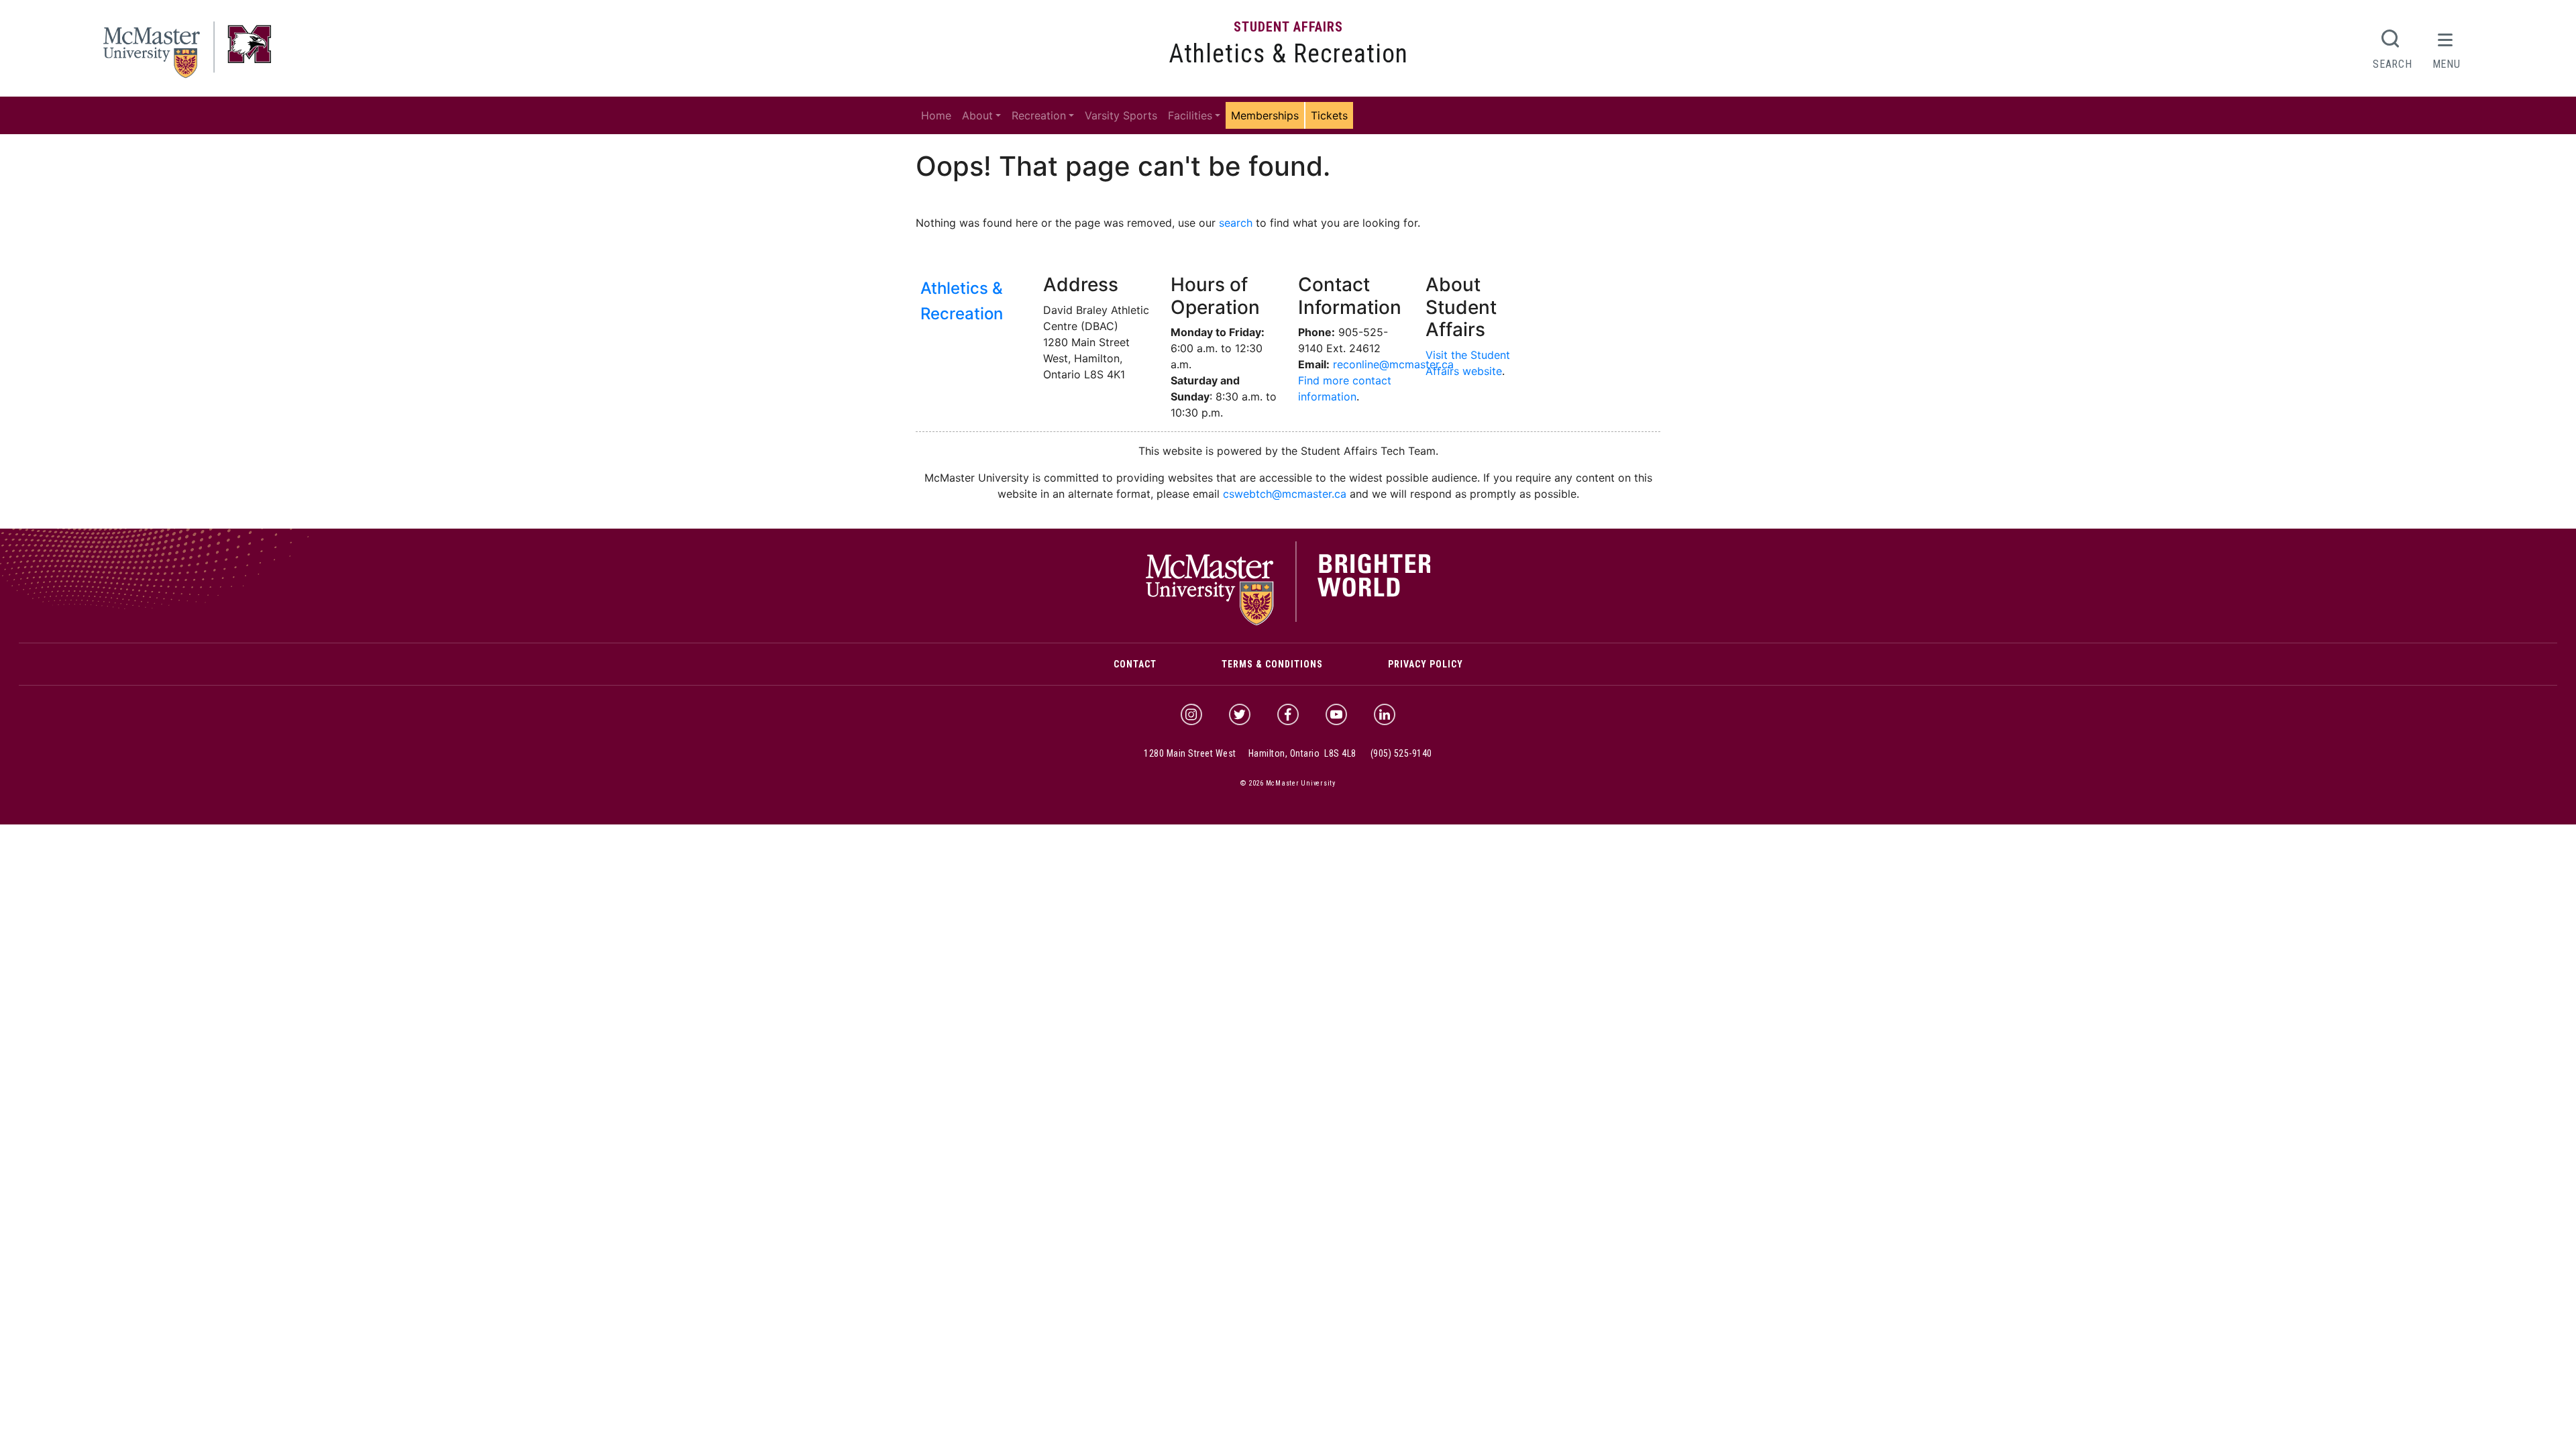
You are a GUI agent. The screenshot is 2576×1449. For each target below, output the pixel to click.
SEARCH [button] (2392, 64)
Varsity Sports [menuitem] (1121, 115)
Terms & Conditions (1272, 664)
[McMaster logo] (1288, 622)
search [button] (1236, 223)
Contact (1135, 664)
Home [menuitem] (936, 115)
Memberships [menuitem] (1265, 115)
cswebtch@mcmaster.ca (1285, 494)
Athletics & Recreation (1288, 54)
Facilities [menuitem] (1190, 115)
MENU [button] (2447, 64)
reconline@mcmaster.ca (1393, 364)
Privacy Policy (1426, 664)
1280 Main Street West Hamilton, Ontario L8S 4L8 (1250, 753)
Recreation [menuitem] (1039, 115)
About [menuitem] (977, 115)
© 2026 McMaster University (1288, 783)
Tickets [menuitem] (1329, 115)
